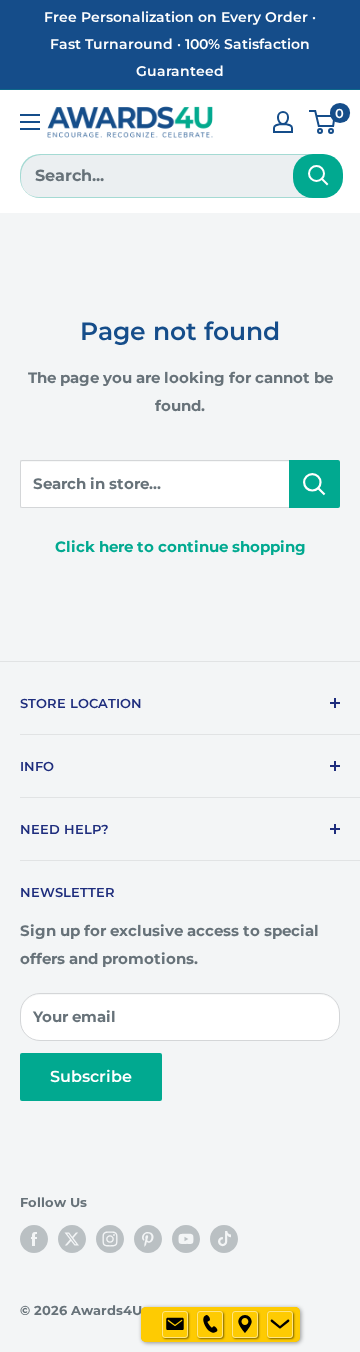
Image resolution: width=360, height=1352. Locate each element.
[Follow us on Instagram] (110, 1239)
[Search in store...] (314, 484)
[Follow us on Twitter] (72, 1239)
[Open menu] (30, 122)
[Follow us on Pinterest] (148, 1239)
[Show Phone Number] (210, 1325)
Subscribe (91, 1076)
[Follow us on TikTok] (224, 1239)
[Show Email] (175, 1325)
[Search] (318, 176)
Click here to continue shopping (180, 546)
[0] (323, 122)
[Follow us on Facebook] (34, 1239)
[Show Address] (245, 1325)
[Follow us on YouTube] (186, 1239)
